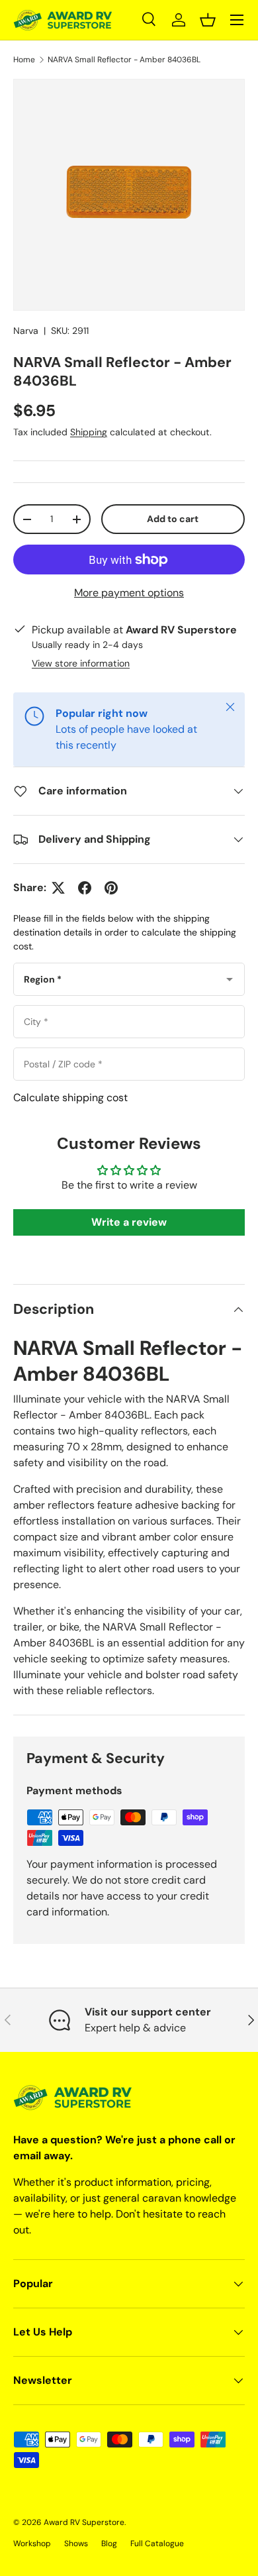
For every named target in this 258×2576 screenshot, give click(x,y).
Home (24, 60)
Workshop (32, 2544)
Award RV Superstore (84, 2522)
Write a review (129, 1222)
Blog (109, 2544)
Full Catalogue (157, 2544)
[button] (208, 20)
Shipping (89, 432)
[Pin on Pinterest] (111, 888)
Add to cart (173, 519)
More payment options (129, 593)
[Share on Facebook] (85, 888)
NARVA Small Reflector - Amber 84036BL (124, 60)
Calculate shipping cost (70, 1098)
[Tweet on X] (58, 888)
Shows (76, 2544)
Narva (26, 331)
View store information (81, 663)
